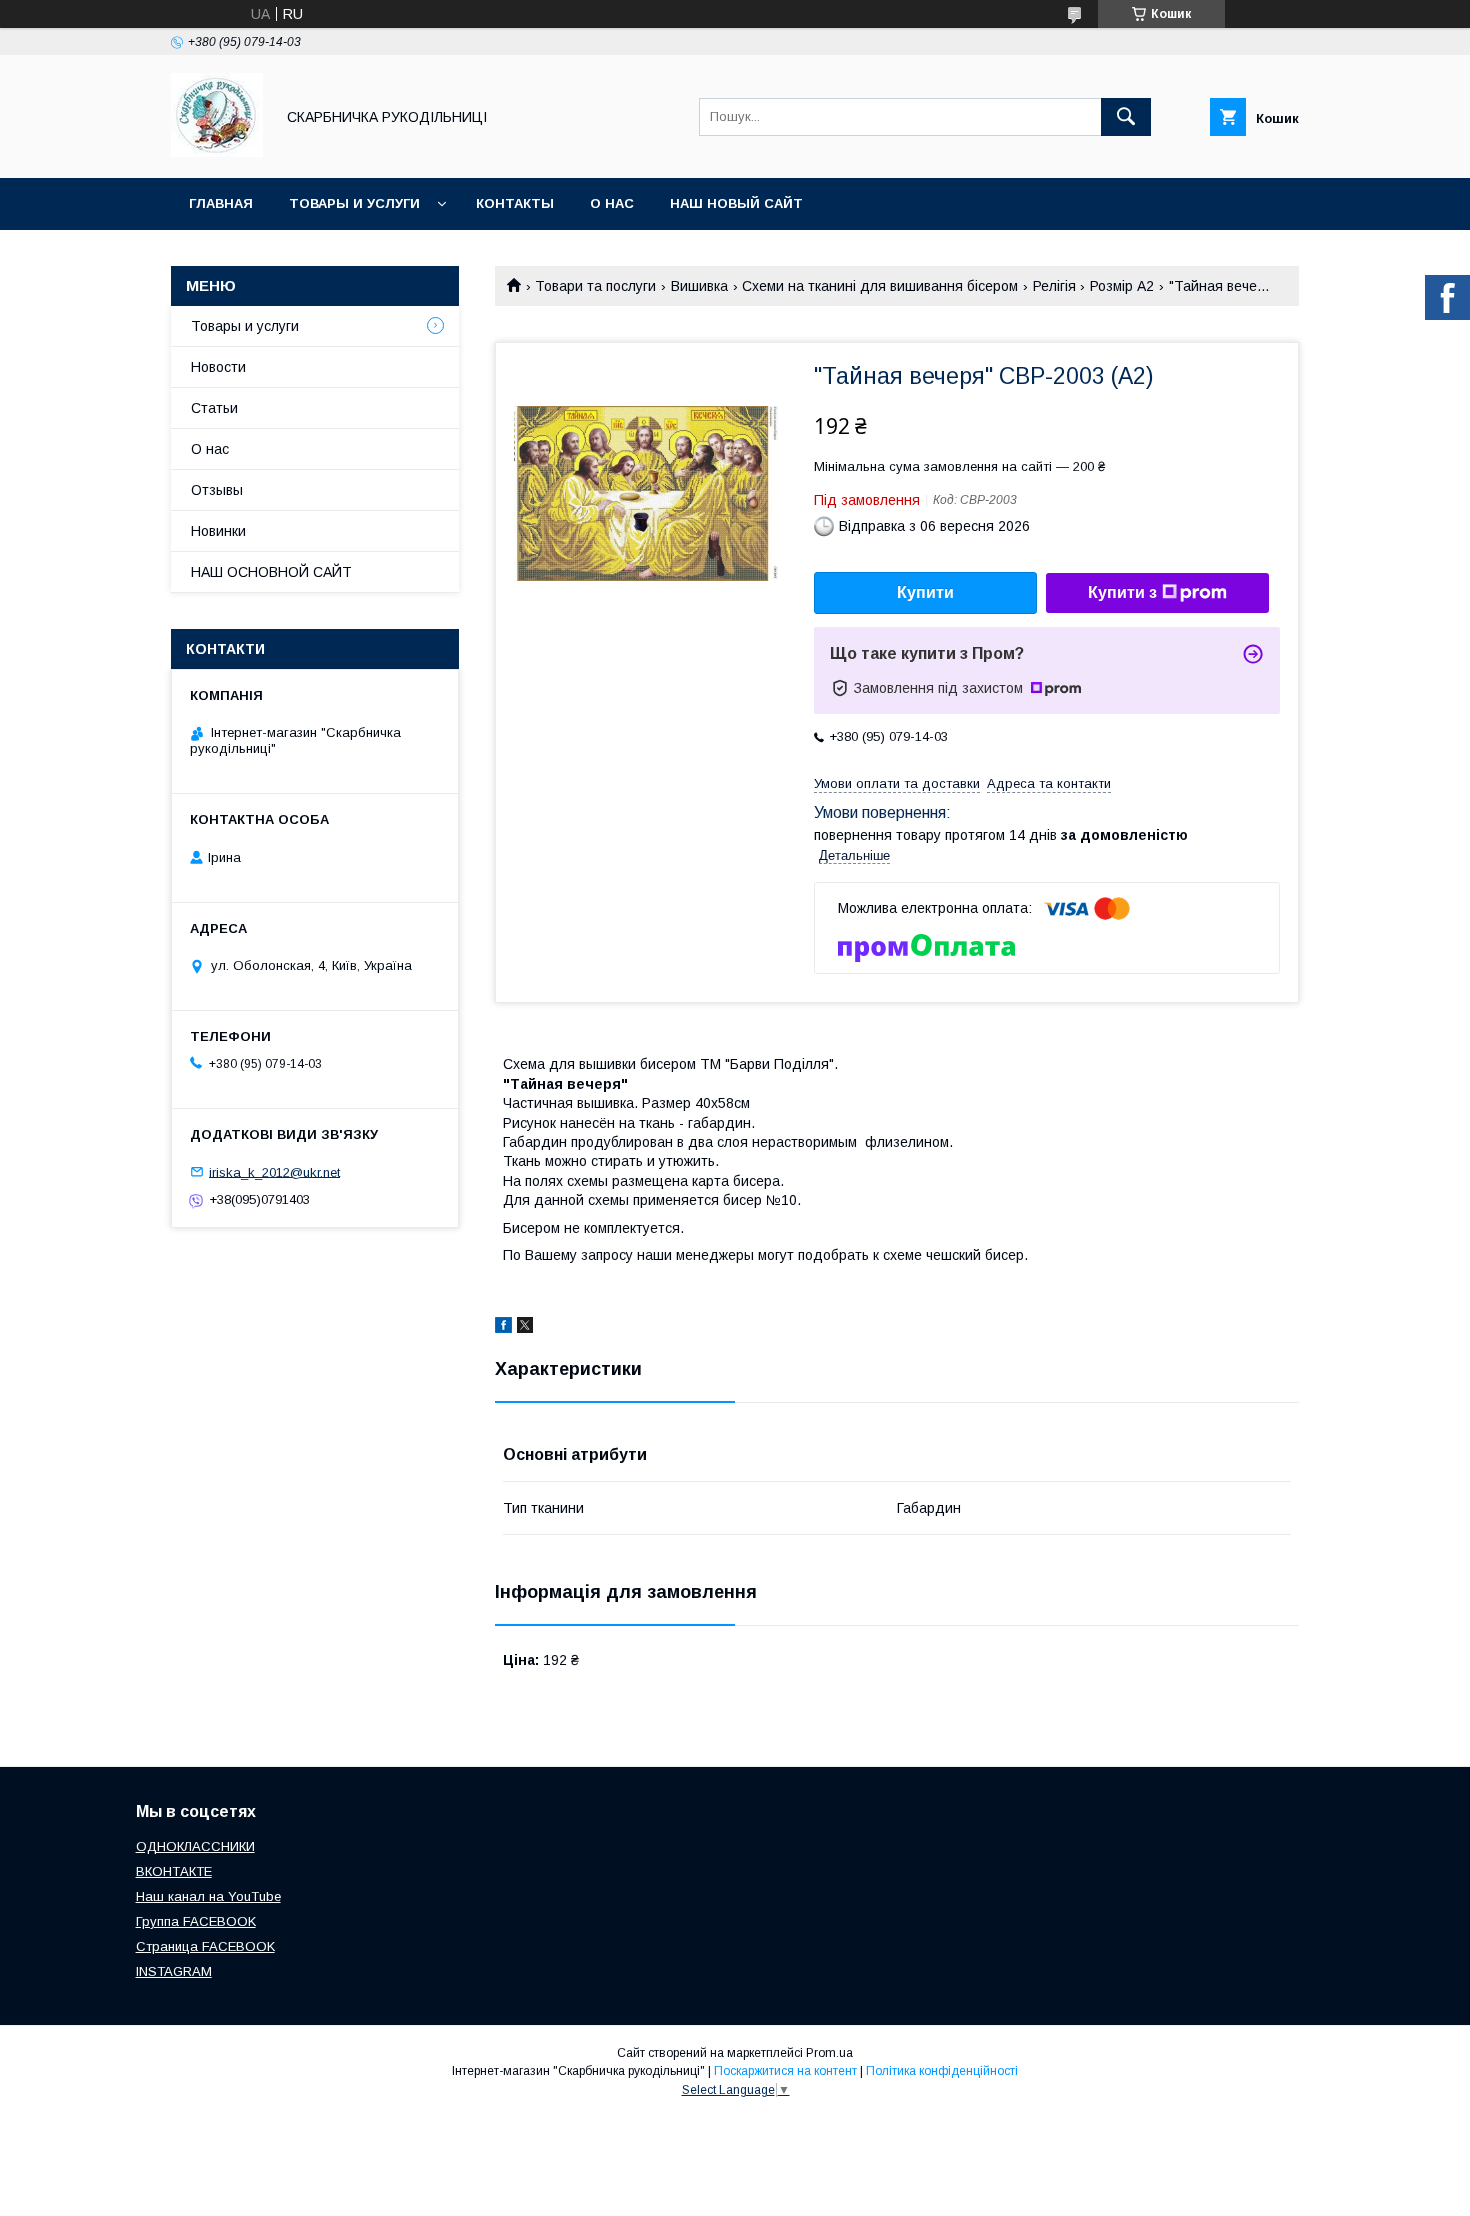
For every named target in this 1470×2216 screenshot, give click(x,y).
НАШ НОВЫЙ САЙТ (736, 203)
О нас (612, 203)
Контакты (515, 203)
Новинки (218, 531)
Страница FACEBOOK (205, 1946)
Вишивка (699, 286)
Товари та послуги (595, 286)
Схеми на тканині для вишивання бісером (880, 286)
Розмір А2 (1122, 286)
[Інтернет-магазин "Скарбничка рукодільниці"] (217, 152)
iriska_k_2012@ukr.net (274, 1171)
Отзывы (217, 490)
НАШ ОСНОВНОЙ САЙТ (271, 572)
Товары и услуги (354, 203)
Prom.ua (829, 2053)
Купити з (1122, 592)
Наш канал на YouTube (208, 1896)
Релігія (1054, 286)
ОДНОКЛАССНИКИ (195, 1846)
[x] (525, 1328)
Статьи (214, 408)
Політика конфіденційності (942, 2071)
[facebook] (503, 1328)
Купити (925, 592)
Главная (221, 203)
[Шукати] (1126, 117)
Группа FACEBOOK (196, 1921)
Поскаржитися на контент (785, 2071)
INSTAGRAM (174, 1971)
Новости (218, 367)
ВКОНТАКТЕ (174, 1871)
